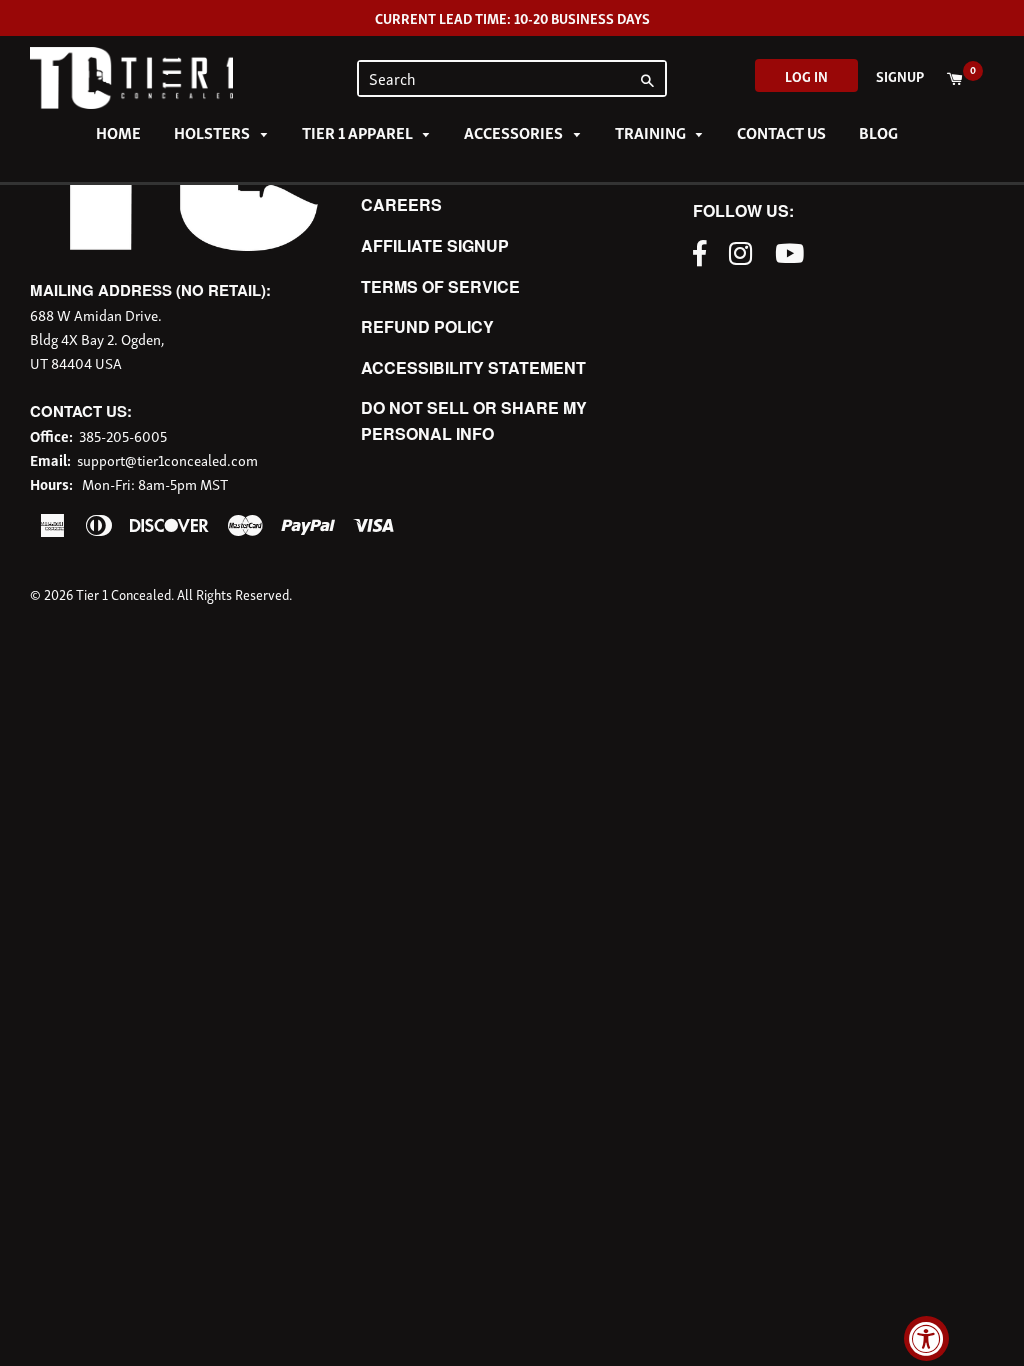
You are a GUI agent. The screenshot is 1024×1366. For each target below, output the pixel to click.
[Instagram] (745, 251)
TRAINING (652, 132)
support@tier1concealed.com (167, 459)
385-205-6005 (123, 435)
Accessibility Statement (473, 367)
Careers (401, 204)
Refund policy (427, 326)
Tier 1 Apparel (359, 132)
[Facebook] (704, 251)
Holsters (213, 132)
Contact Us (781, 132)
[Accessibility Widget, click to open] (926, 1338)
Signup (900, 75)
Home (118, 132)
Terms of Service (440, 286)
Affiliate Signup (435, 245)
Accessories (515, 132)
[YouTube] (794, 251)
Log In (806, 75)
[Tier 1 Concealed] (175, 244)
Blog (878, 132)
